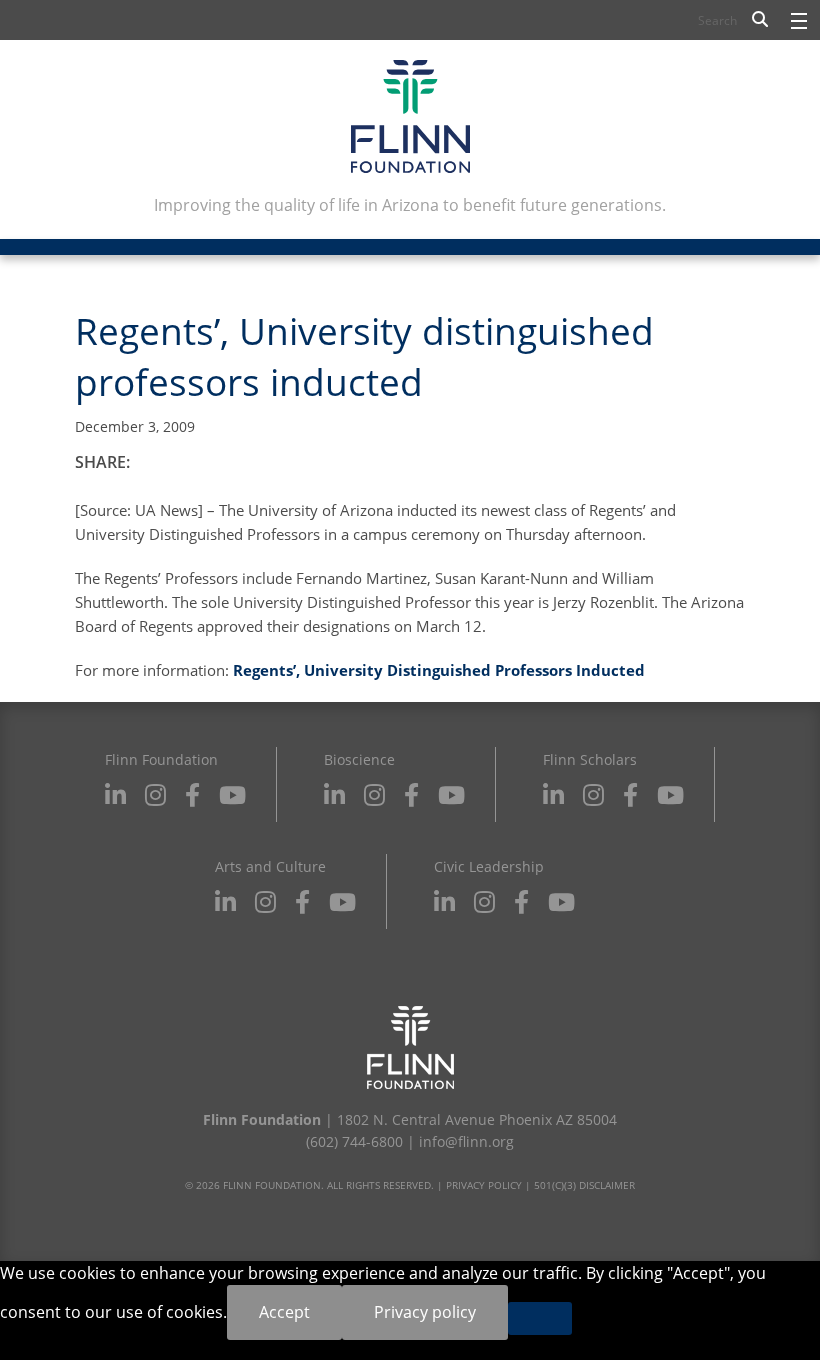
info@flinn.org (466, 1141)
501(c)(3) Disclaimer (584, 1185)
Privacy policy (425, 1312)
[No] (540, 1318)
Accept (284, 1312)
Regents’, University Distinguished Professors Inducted (439, 670)
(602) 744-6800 (354, 1141)
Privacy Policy (484, 1185)
